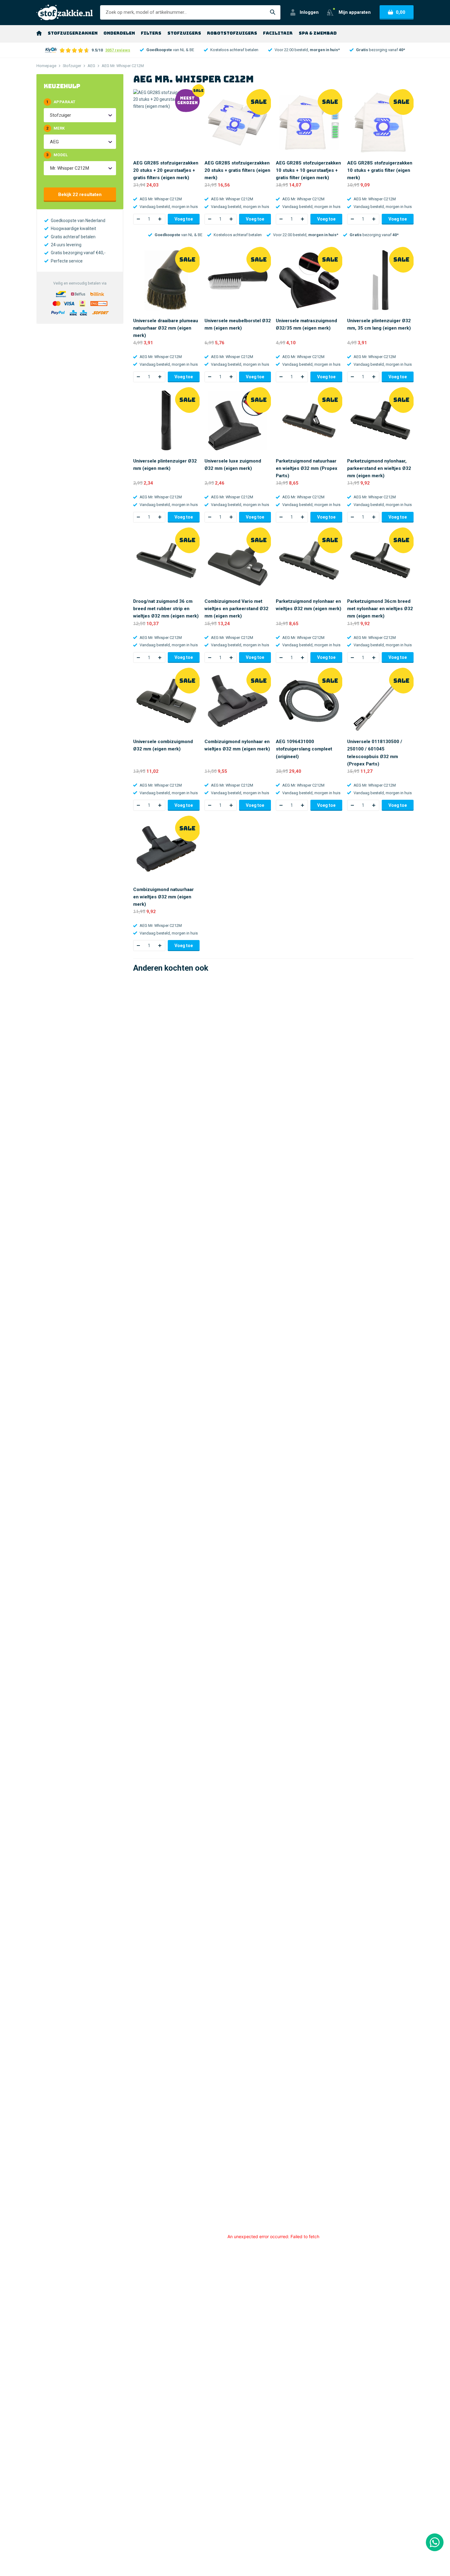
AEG (91, 66)
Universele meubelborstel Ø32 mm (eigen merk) (238, 324)
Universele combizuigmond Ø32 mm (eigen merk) (163, 745)
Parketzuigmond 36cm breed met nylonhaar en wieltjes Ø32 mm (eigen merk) (380, 609)
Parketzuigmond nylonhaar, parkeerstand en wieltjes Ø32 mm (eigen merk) (379, 468)
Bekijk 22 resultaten (80, 195)
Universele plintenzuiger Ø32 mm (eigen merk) (165, 465)
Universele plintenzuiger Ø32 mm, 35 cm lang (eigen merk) (379, 324)
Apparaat (61, 102)
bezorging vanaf (381, 50)
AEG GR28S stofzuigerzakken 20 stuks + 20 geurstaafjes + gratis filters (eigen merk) (166, 170)
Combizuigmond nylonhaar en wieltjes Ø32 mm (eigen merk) (237, 745)
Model (57, 155)
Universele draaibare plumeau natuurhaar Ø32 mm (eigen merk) (166, 328)
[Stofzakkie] (65, 12)
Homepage (46, 66)
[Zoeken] (273, 12)
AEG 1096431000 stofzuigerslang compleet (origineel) (304, 749)
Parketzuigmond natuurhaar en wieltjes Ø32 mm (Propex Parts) (307, 468)
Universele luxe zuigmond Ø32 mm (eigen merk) (233, 465)
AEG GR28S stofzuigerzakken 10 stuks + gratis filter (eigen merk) (380, 170)
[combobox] (51, 115)
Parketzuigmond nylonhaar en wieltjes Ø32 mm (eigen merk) (309, 605)
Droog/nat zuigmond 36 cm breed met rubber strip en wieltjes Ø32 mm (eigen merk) (166, 609)
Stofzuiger (72, 66)
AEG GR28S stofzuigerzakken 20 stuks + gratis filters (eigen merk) (237, 170)
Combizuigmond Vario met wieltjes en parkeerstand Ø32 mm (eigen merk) (236, 609)
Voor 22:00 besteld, (307, 50)
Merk (55, 128)
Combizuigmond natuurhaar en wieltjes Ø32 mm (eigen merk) (163, 897)
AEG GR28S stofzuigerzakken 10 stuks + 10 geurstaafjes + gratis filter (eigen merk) (308, 170)
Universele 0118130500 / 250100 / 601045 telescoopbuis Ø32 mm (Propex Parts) (375, 753)
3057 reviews (118, 50)
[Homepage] (39, 33)
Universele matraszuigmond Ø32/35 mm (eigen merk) (306, 324)
